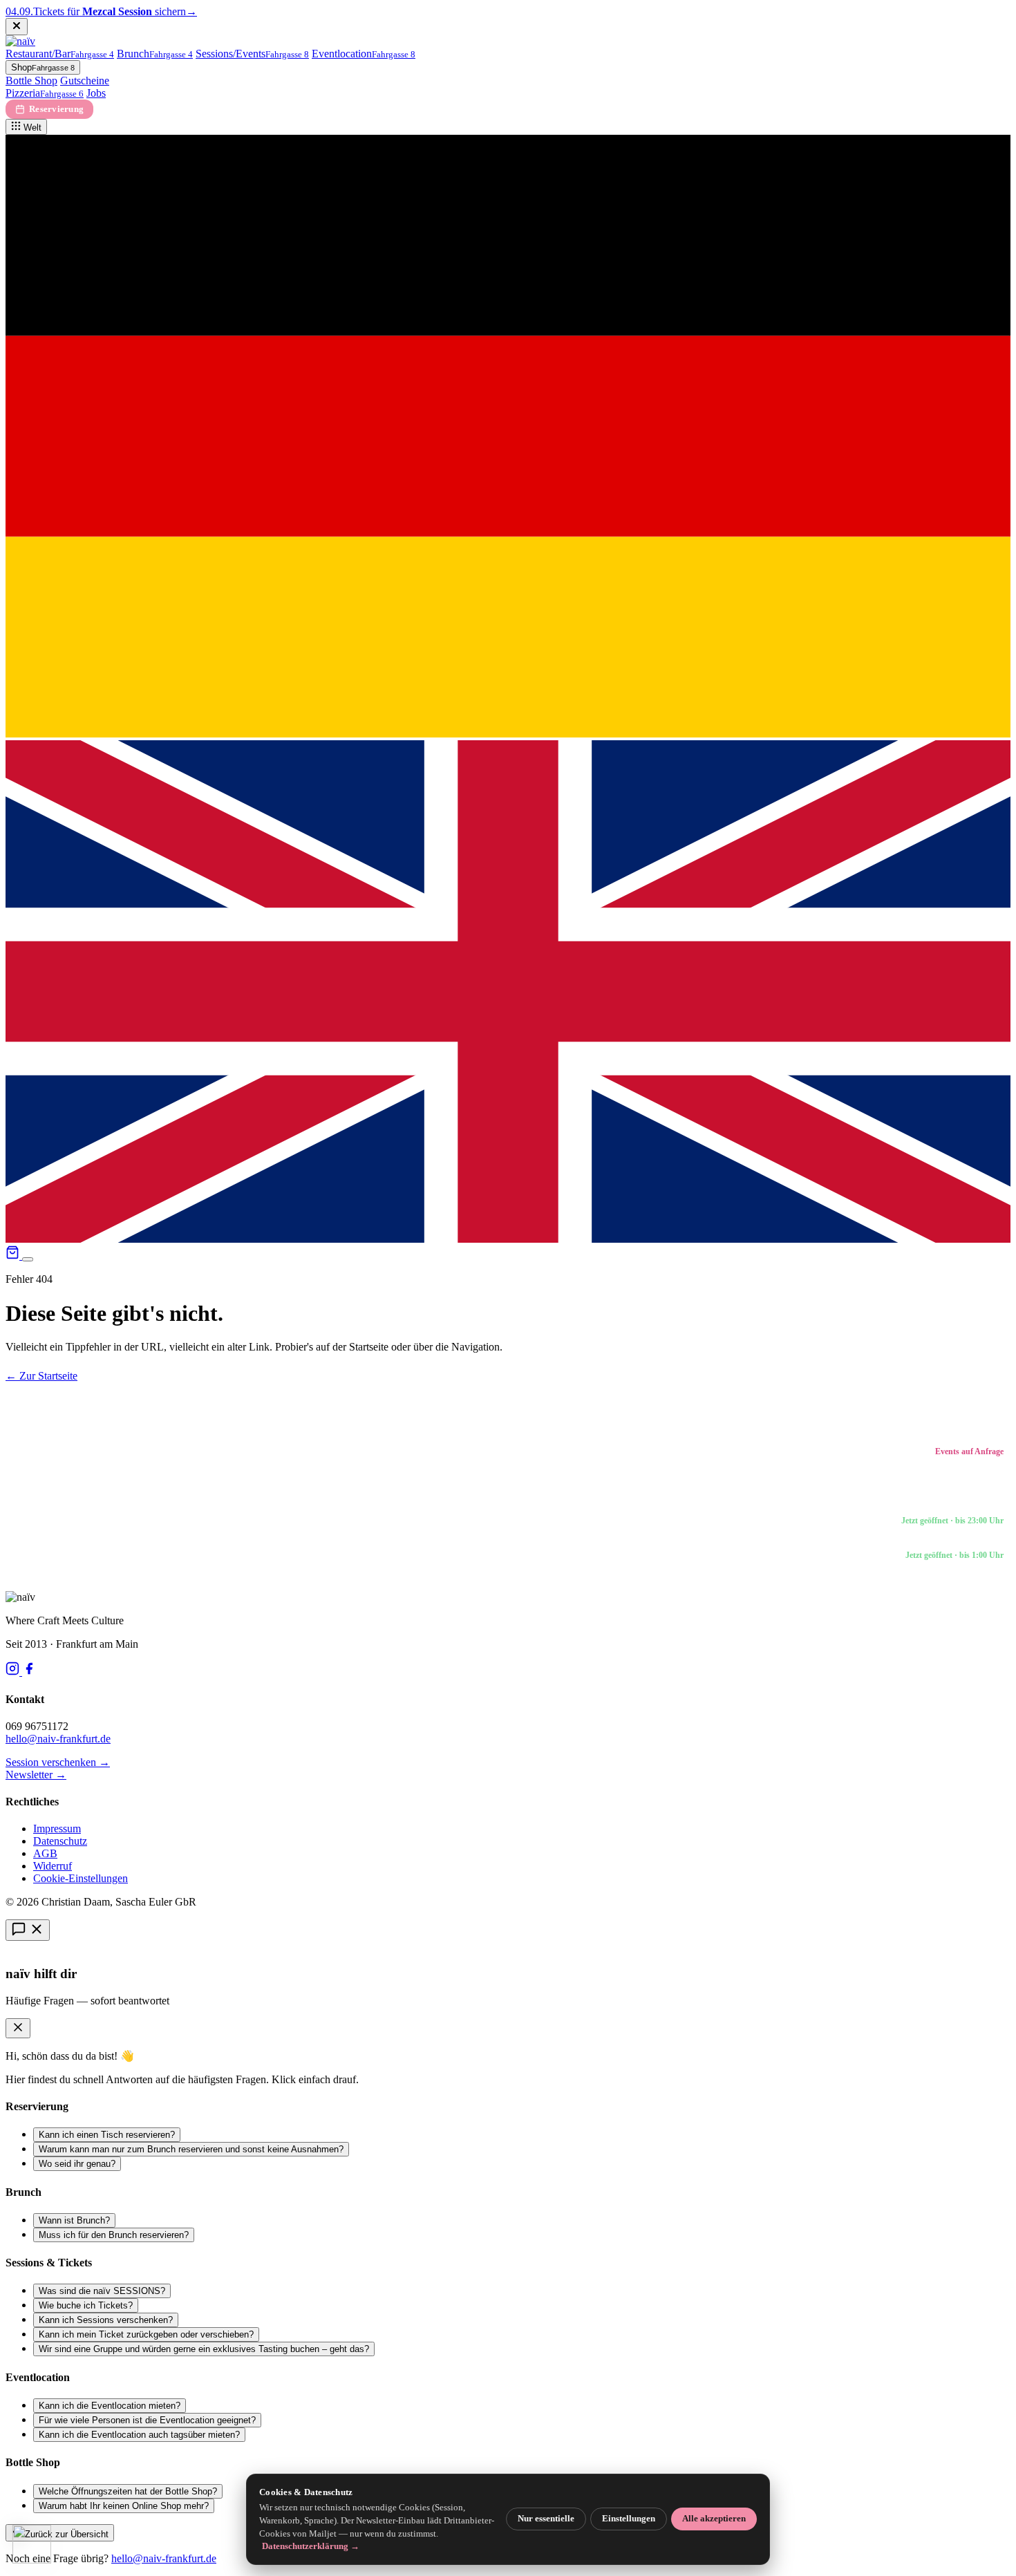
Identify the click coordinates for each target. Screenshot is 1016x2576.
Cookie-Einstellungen (81, 1878)
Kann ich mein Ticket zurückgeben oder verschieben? (146, 2334)
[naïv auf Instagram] (14, 1672)
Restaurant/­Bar (60, 54)
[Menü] (28, 1259)
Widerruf (53, 1866)
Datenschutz (60, 1841)
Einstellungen (629, 2519)
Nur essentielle (546, 2519)
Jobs (96, 93)
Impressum (57, 1828)
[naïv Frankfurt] (20, 41)
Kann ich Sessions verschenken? (106, 2320)
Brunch (155, 54)
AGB (45, 1853)
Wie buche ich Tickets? (86, 2305)
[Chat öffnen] (28, 1930)
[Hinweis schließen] (17, 27)
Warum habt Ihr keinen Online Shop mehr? (124, 2506)
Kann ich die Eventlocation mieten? (110, 2406)
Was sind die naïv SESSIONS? (102, 2291)
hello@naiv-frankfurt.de (58, 1739)
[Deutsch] (508, 734)
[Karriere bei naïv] (32, 2544)
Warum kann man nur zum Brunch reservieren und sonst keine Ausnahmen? (191, 2149)
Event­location (364, 54)
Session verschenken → (58, 1762)
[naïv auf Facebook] (29, 1672)
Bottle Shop (31, 81)
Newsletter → (36, 1775)
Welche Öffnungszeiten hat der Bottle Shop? (128, 2491)
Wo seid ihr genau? (77, 2164)
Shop (43, 67)
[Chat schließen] (18, 2028)
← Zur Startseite (41, 1376)
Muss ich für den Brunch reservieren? (114, 2235)
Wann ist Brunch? (74, 2220)
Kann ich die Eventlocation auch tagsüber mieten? (139, 2435)
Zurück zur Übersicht (65, 2534)
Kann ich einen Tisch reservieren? (107, 2135)
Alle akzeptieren (714, 2519)
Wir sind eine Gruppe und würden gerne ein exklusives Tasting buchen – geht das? (204, 2349)
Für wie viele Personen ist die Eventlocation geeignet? (147, 2420)
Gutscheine (85, 81)
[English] (508, 1239)
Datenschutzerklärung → (311, 2546)
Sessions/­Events (252, 54)
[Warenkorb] (14, 1256)
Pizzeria (45, 93)
